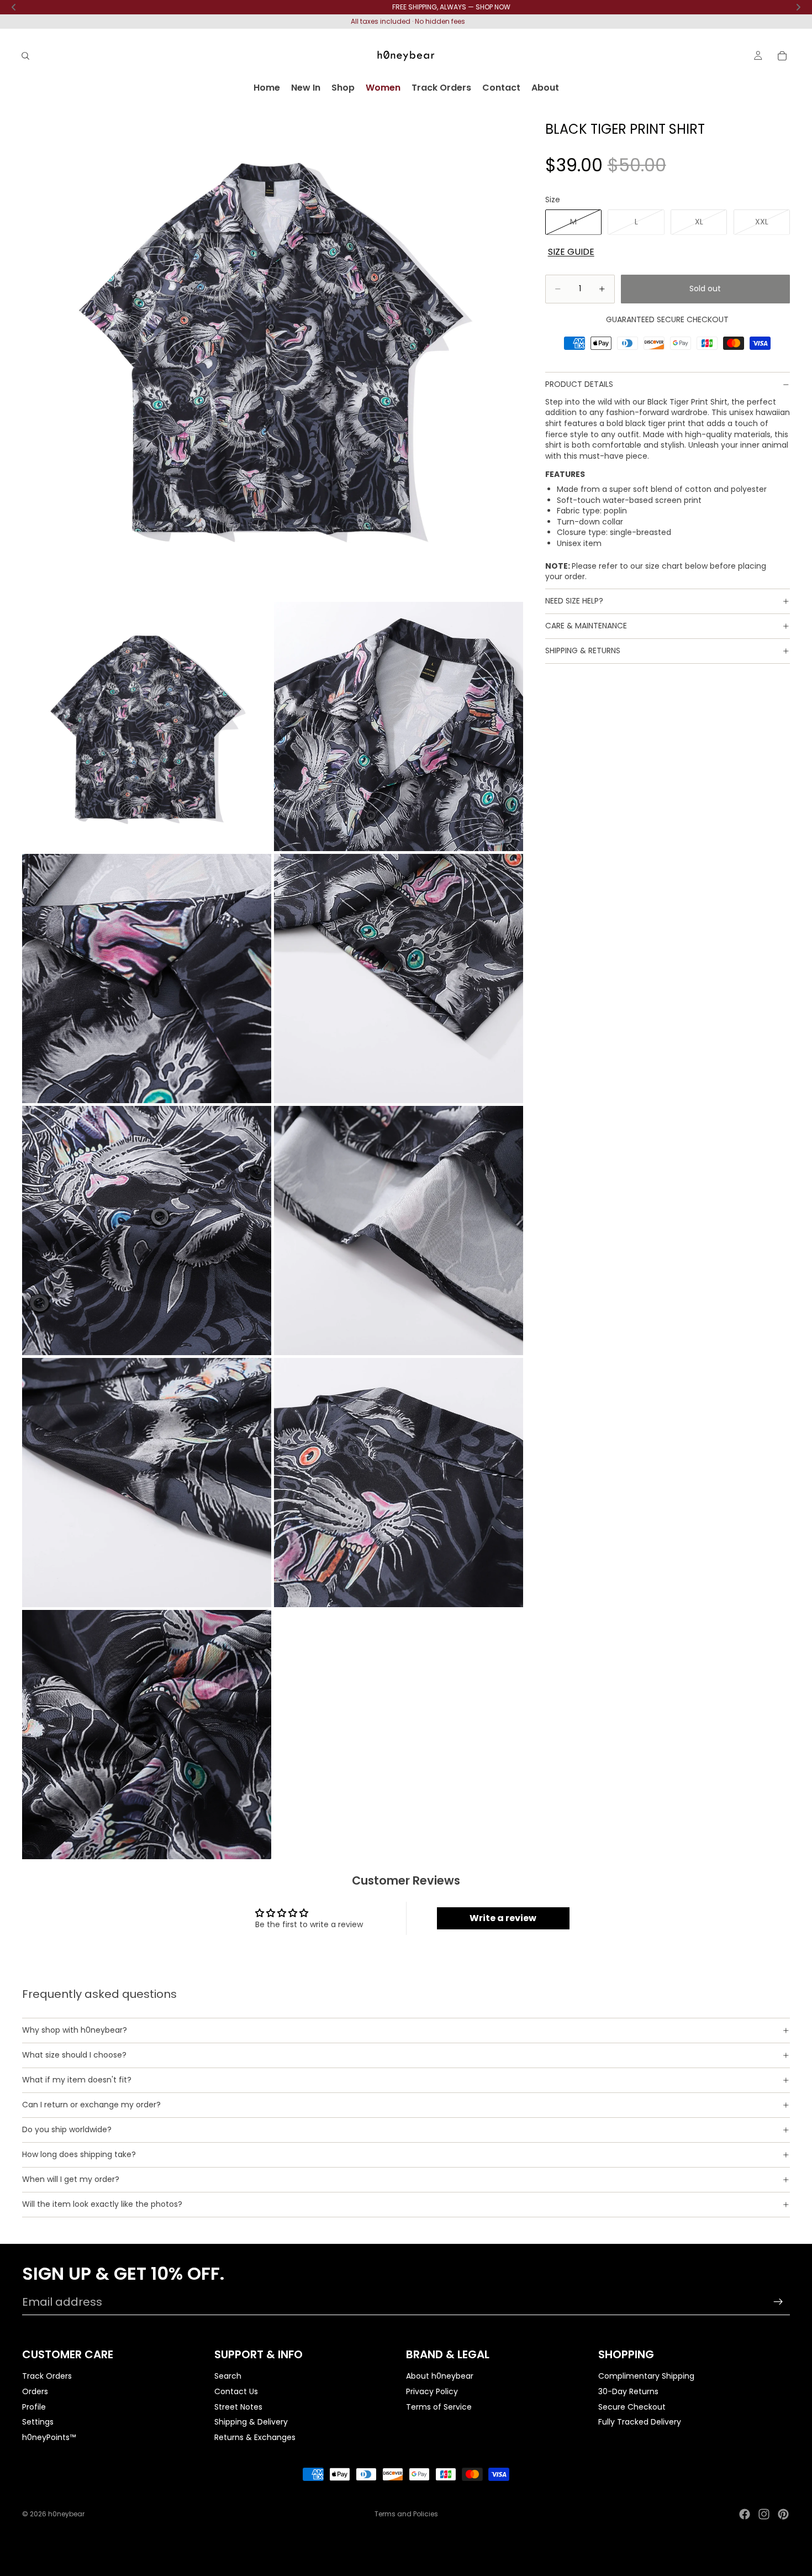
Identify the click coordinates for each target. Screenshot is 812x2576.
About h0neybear (440, 2376)
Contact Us (236, 2391)
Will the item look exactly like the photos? (102, 2204)
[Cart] (782, 56)
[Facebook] (745, 2514)
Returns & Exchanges (255, 2437)
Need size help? (574, 601)
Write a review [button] (503, 1918)
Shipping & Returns (583, 650)
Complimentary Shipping (646, 2376)
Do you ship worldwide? (67, 2129)
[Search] (25, 56)
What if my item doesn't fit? (77, 2080)
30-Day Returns (628, 2391)
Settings (38, 2422)
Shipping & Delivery (251, 2422)
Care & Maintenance (586, 626)
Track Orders (47, 2376)
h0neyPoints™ (49, 2437)
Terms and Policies (406, 2514)
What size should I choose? (74, 2055)
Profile (34, 2406)
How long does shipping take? (79, 2154)
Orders (35, 2391)
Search (228, 2376)
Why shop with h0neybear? (75, 2030)
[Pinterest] (783, 2514)
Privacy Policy (432, 2391)
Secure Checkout (632, 2406)
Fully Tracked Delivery (640, 2422)
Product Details (579, 384)
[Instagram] (764, 2514)
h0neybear (66, 2514)
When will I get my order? (71, 2179)
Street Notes (238, 2406)
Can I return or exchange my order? (91, 2105)
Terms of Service (439, 2406)
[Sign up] (778, 2302)
